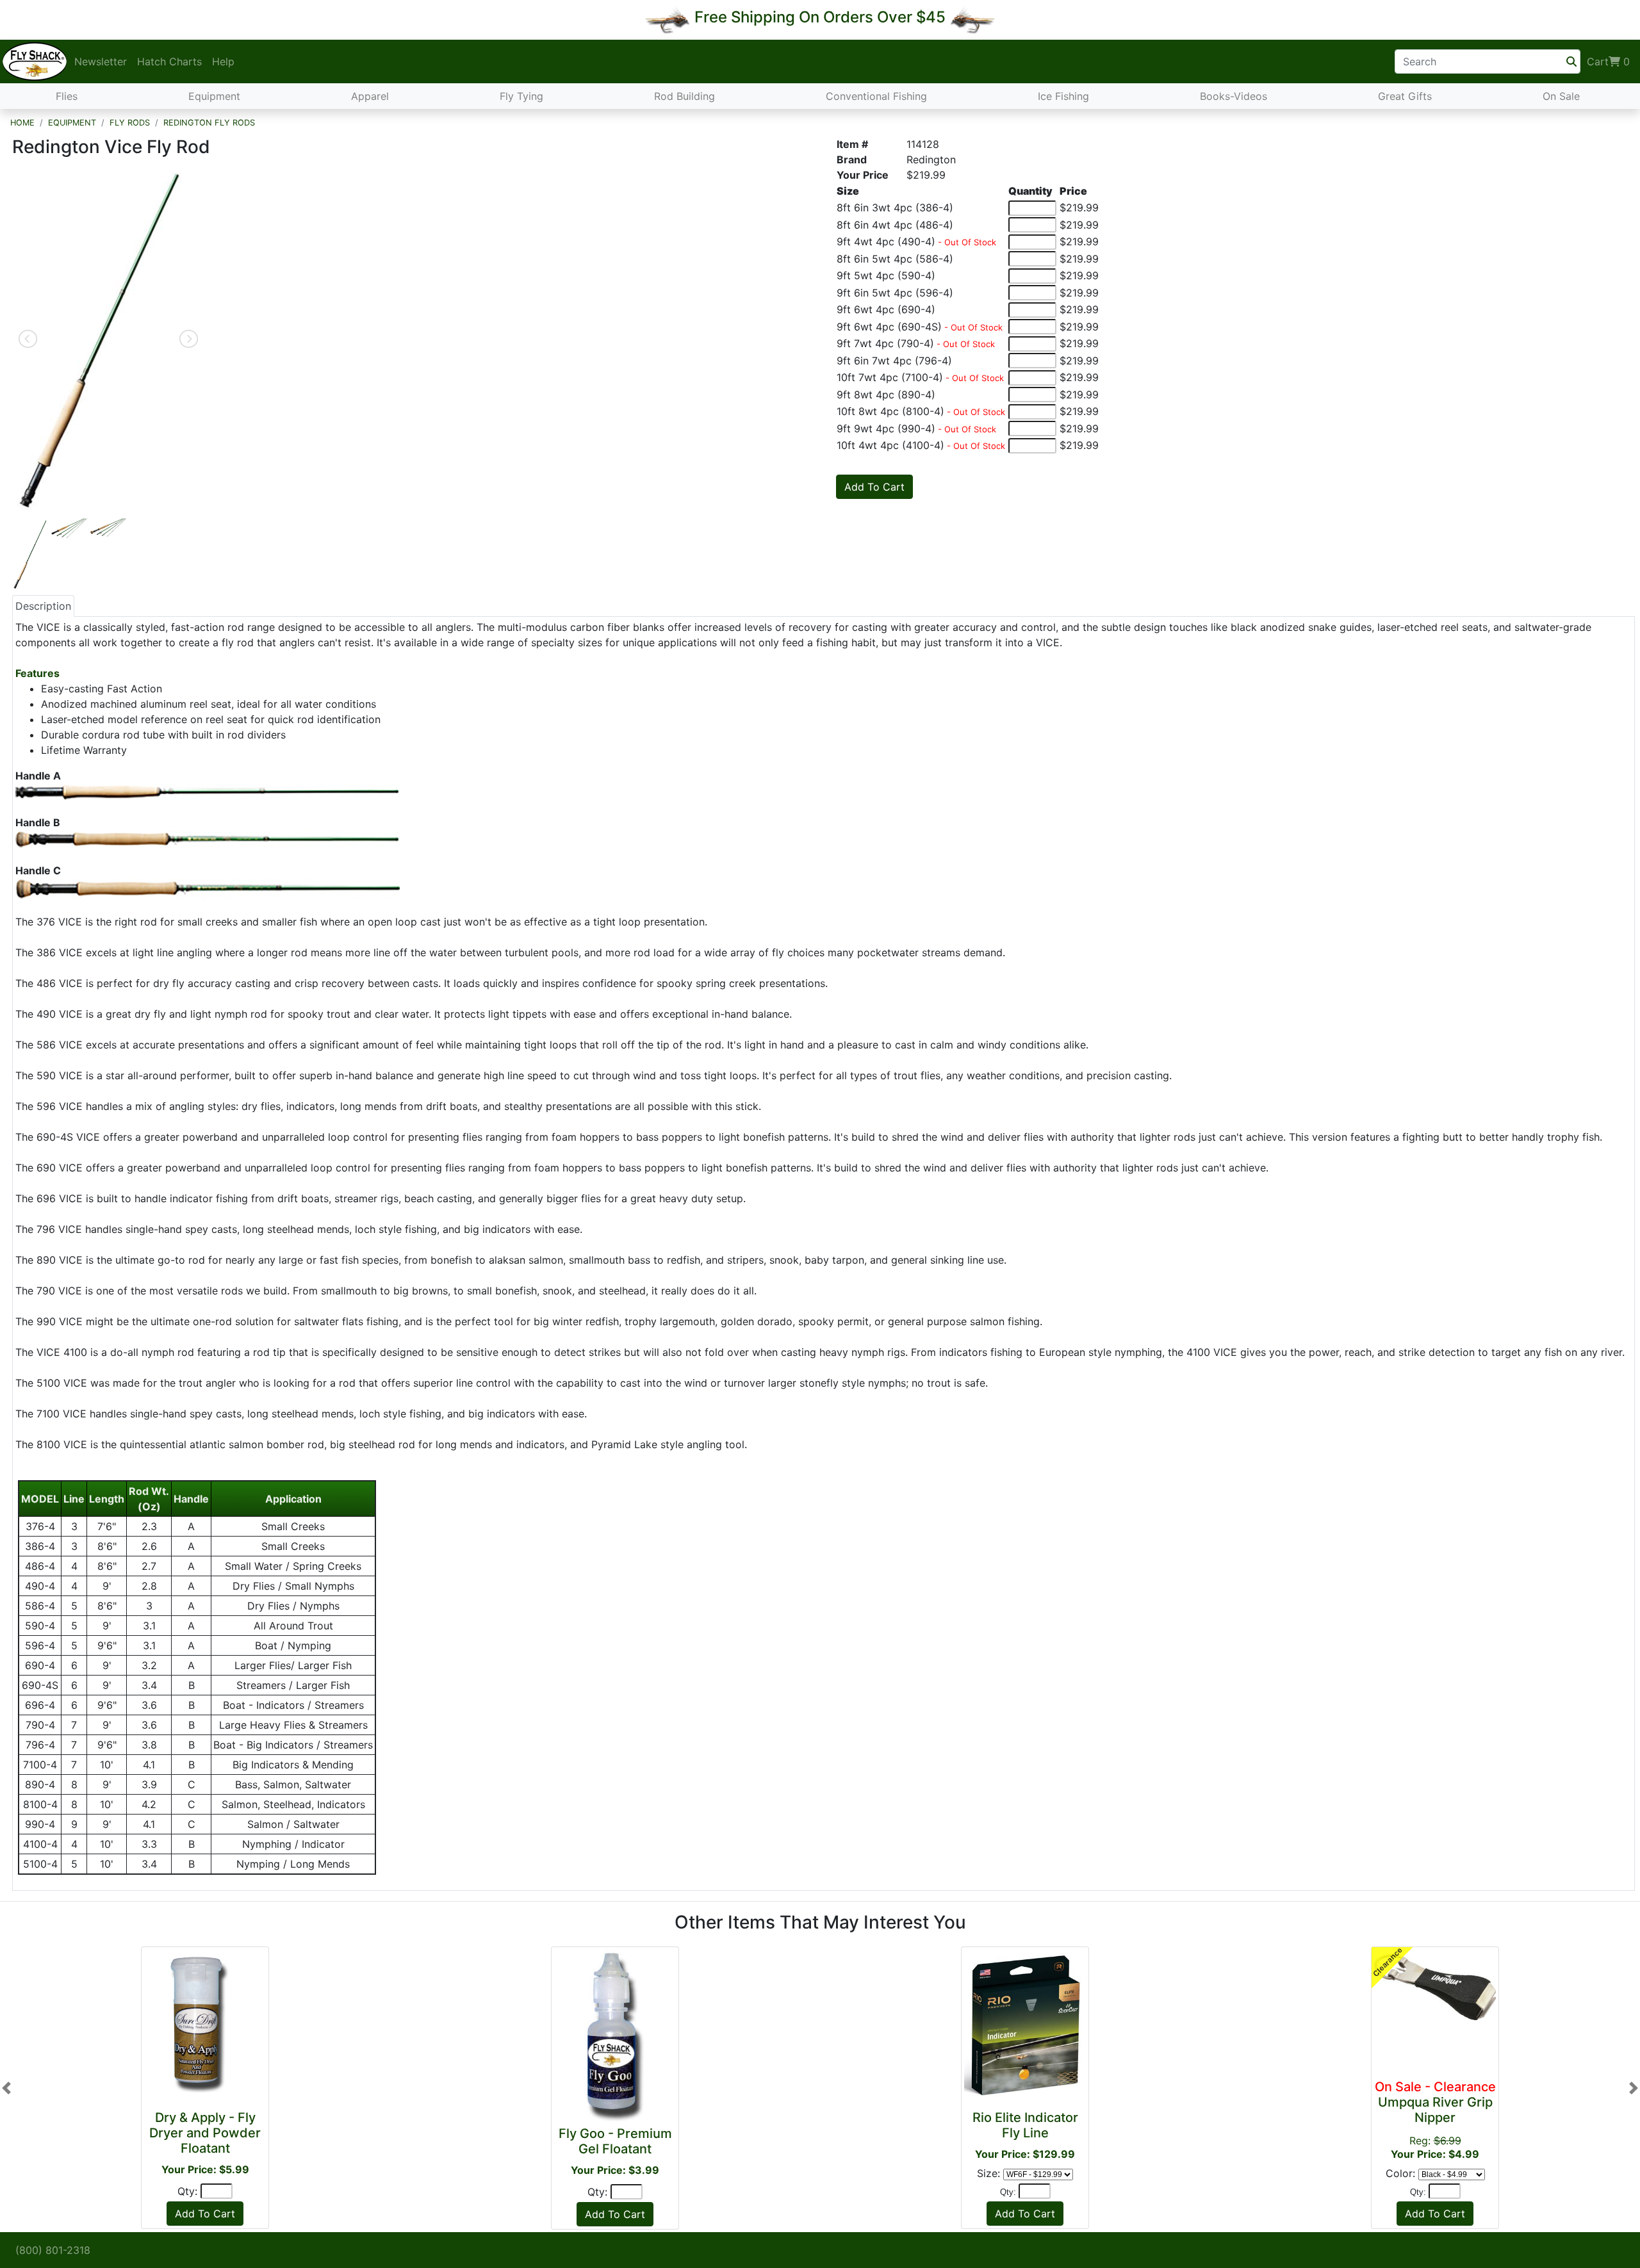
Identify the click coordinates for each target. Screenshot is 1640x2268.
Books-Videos (1234, 96)
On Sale (1561, 96)
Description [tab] (43, 606)
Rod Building (685, 96)
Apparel (370, 96)
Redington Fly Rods (209, 123)
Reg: (1435, 2120)
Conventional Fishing (876, 96)
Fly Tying (521, 96)
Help (223, 61)
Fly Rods (130, 123)
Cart (1608, 61)
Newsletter (101, 61)
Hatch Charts (169, 61)
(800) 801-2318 (53, 2250)
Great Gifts (1405, 96)
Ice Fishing (1063, 96)
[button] (6, 2088)
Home (22, 123)
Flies (67, 96)
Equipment (214, 96)
